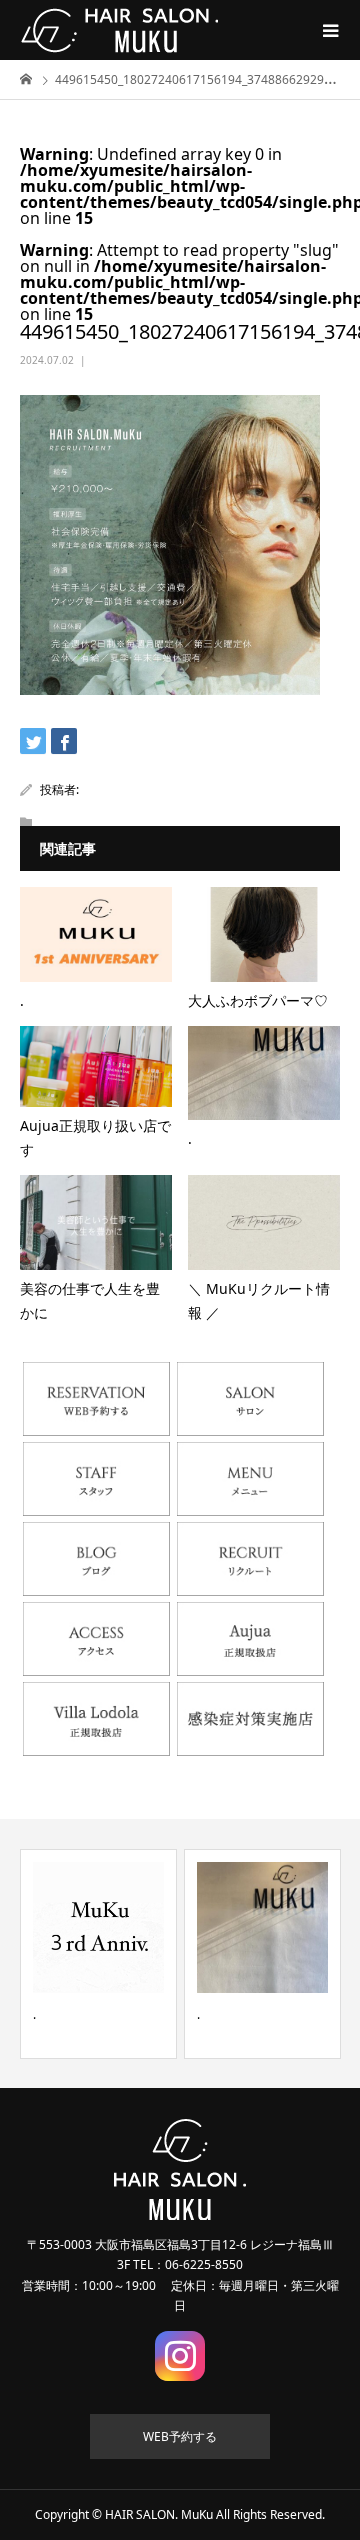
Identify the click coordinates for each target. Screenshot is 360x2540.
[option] (98, 1954)
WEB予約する (180, 2436)
